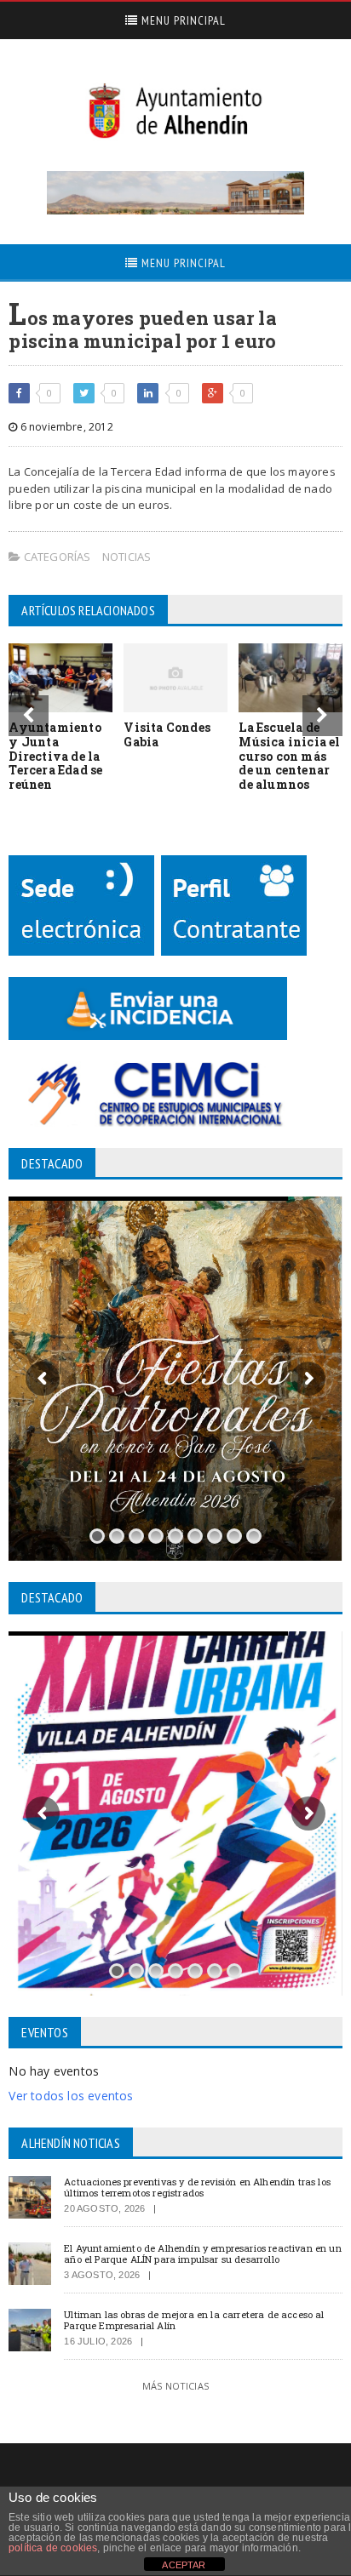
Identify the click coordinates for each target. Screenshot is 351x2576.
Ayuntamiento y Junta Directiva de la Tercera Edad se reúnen (55, 756)
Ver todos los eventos (71, 2096)
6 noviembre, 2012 (65, 427)
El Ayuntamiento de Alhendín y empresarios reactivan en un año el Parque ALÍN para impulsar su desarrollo (202, 2253)
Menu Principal (182, 20)
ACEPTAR (184, 2565)
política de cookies (53, 2548)
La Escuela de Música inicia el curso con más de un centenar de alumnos (289, 756)
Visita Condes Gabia (167, 734)
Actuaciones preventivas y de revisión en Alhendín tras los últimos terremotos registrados (197, 2187)
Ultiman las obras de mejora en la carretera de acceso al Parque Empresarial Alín (194, 2320)
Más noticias (175, 2386)
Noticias (127, 557)
